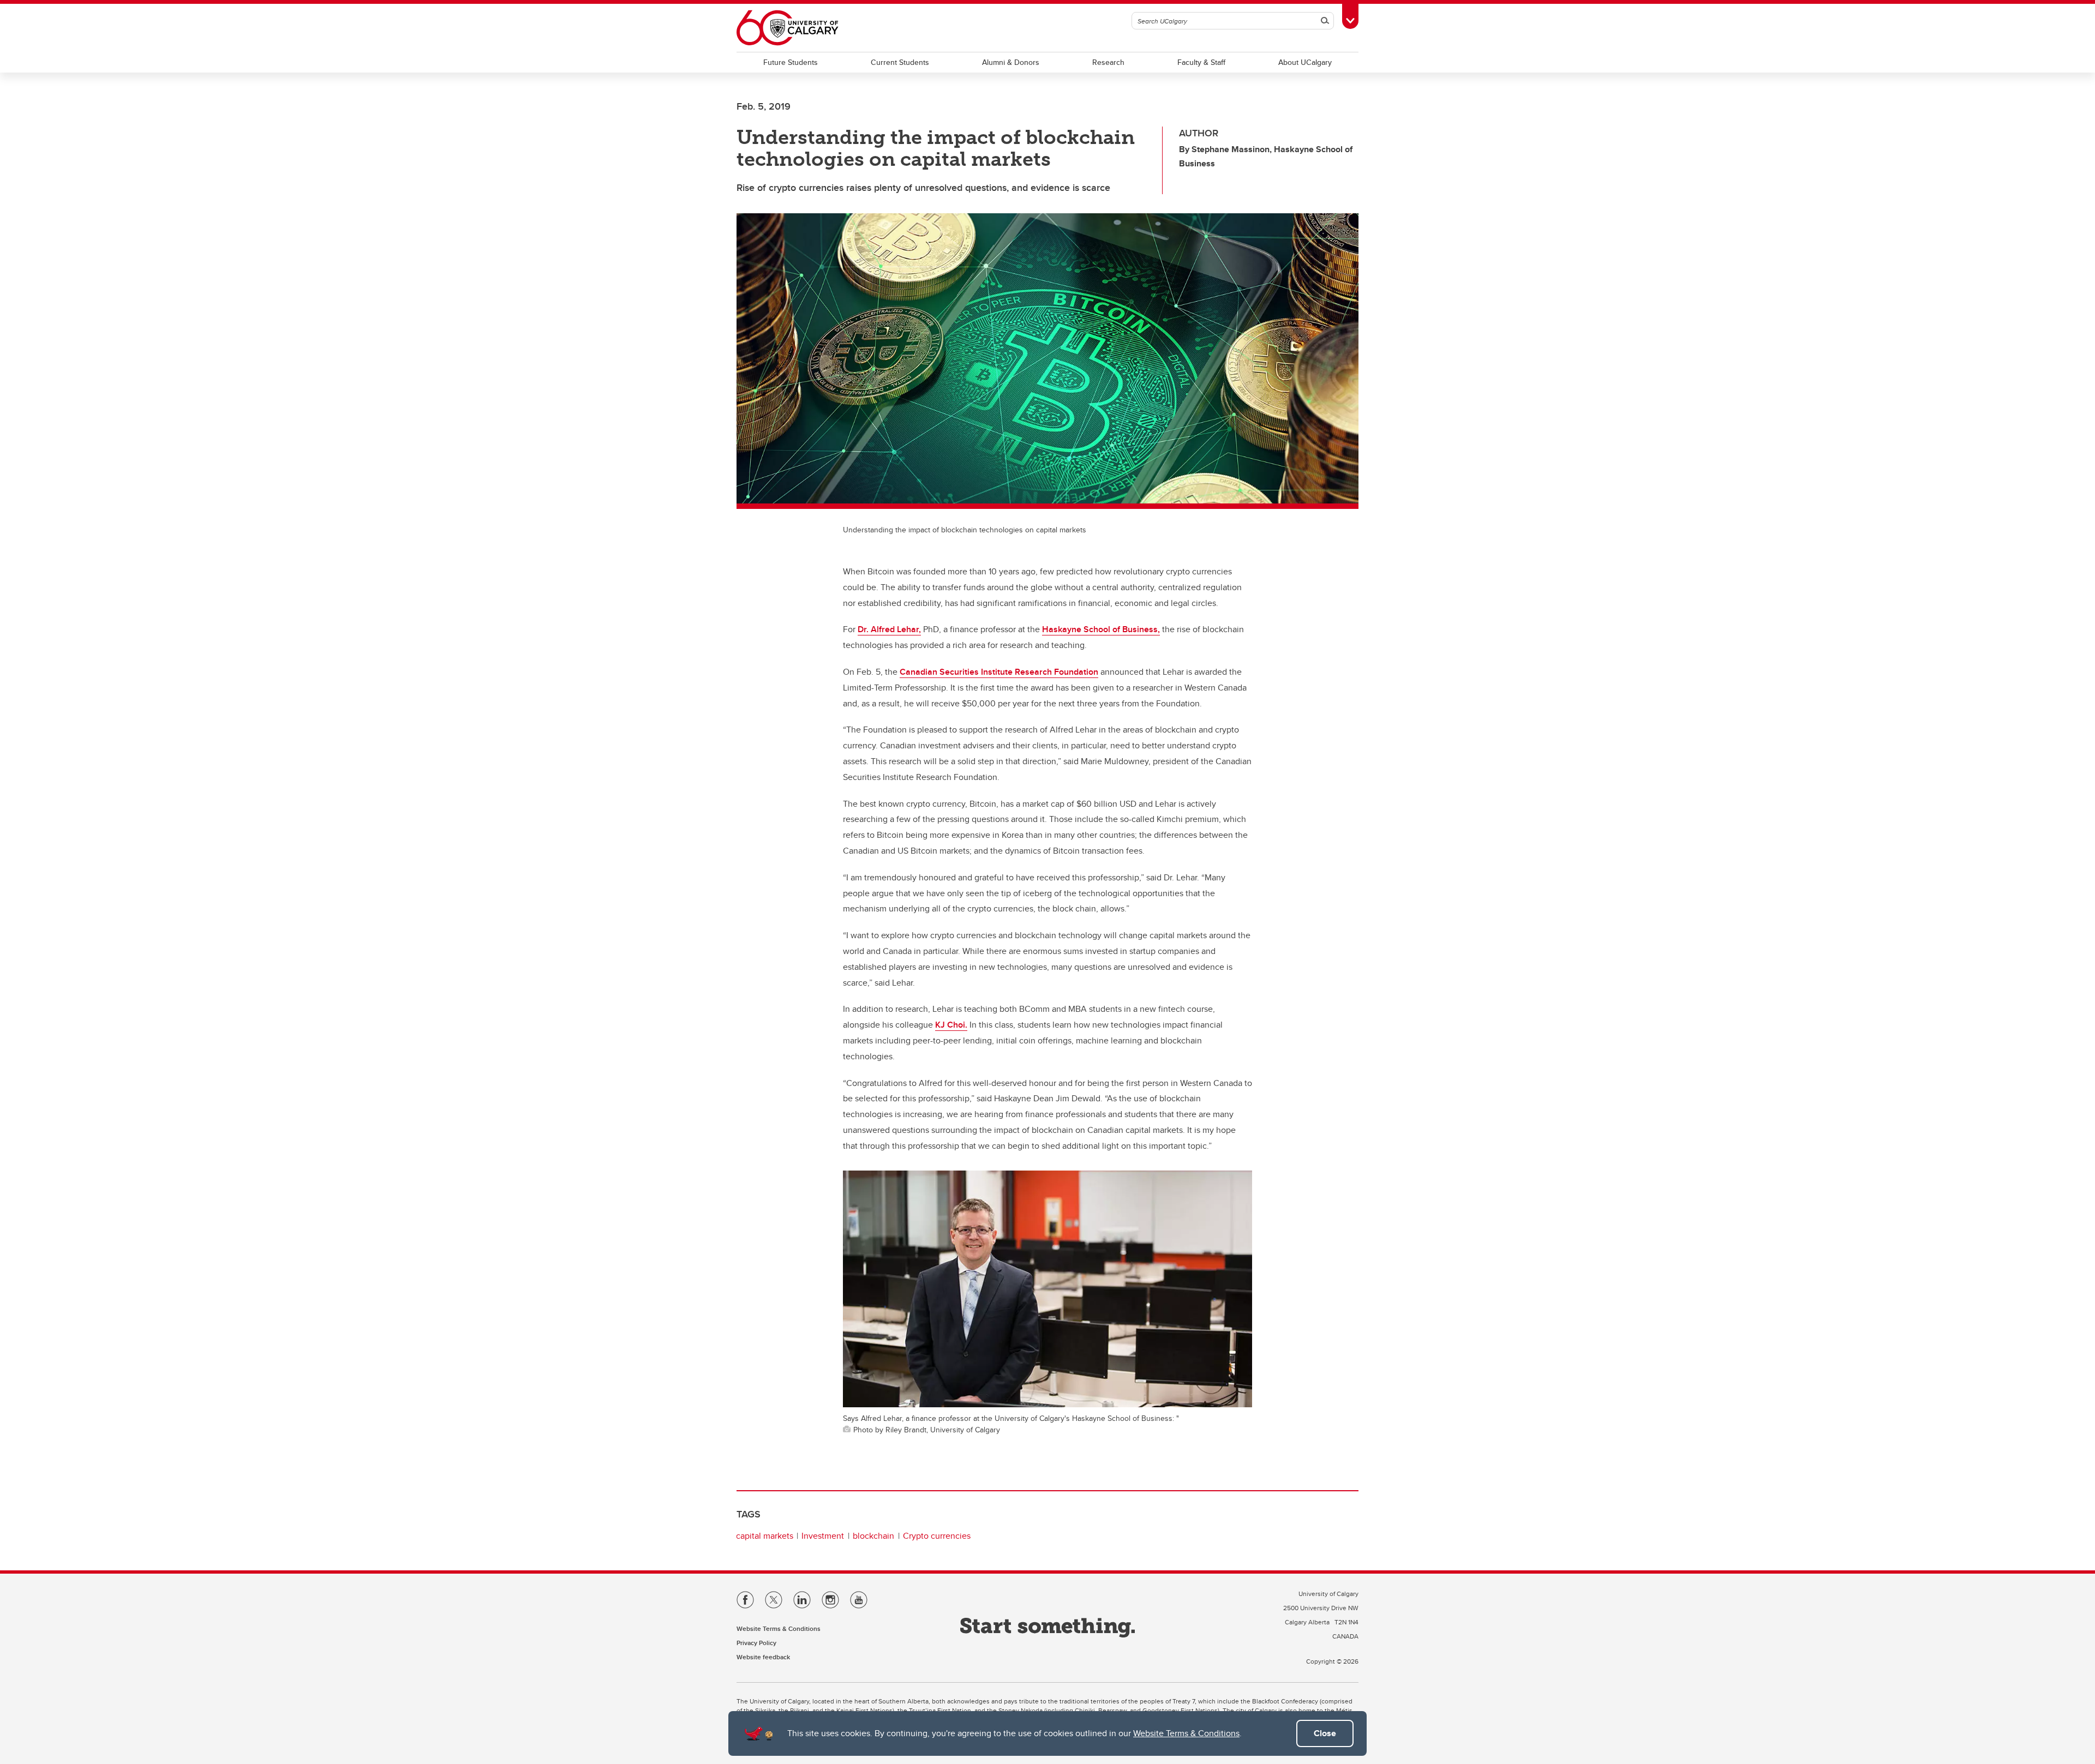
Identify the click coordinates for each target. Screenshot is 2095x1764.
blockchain (873, 1536)
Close (1325, 1733)
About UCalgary (1305, 62)
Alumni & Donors (1011, 62)
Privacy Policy (756, 1643)
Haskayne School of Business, (1101, 629)
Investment (823, 1536)
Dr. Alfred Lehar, (889, 629)
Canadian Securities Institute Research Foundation (999, 672)
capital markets (765, 1536)
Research (1108, 62)
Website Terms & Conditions (1186, 1733)
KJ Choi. (951, 1025)
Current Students (900, 62)
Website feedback (763, 1657)
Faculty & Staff (1201, 62)
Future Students (791, 62)
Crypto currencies (937, 1536)
